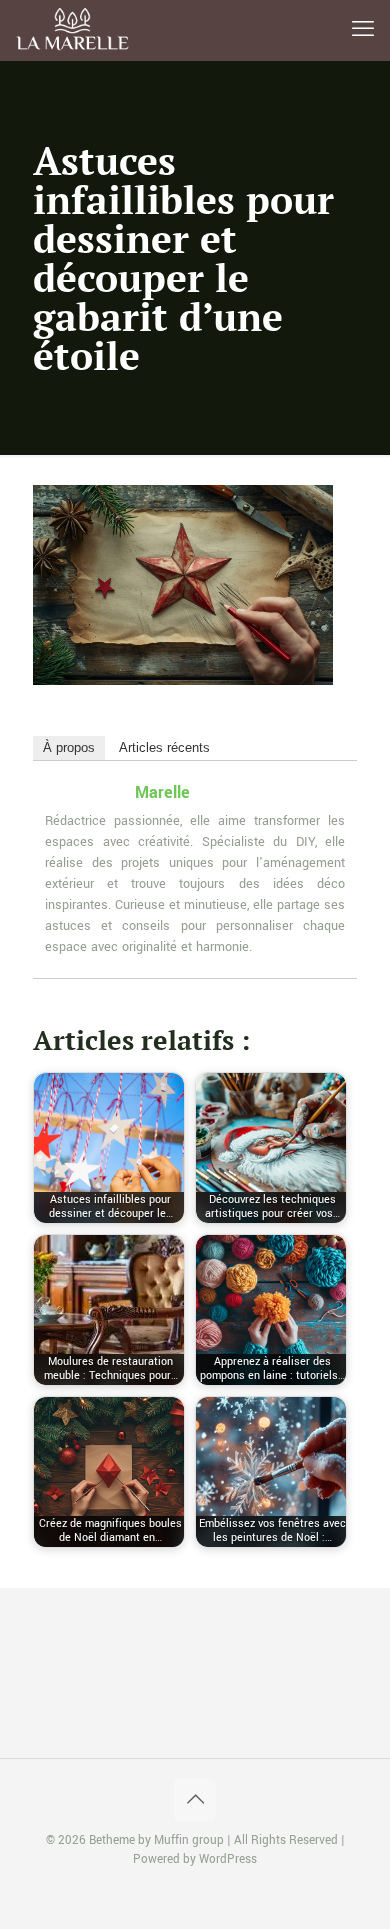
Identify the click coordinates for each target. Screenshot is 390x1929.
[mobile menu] (363, 30)
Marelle (162, 792)
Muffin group (189, 1840)
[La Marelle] (74, 30)
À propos (69, 747)
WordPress (228, 1859)
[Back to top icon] (195, 1800)
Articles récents (164, 747)
